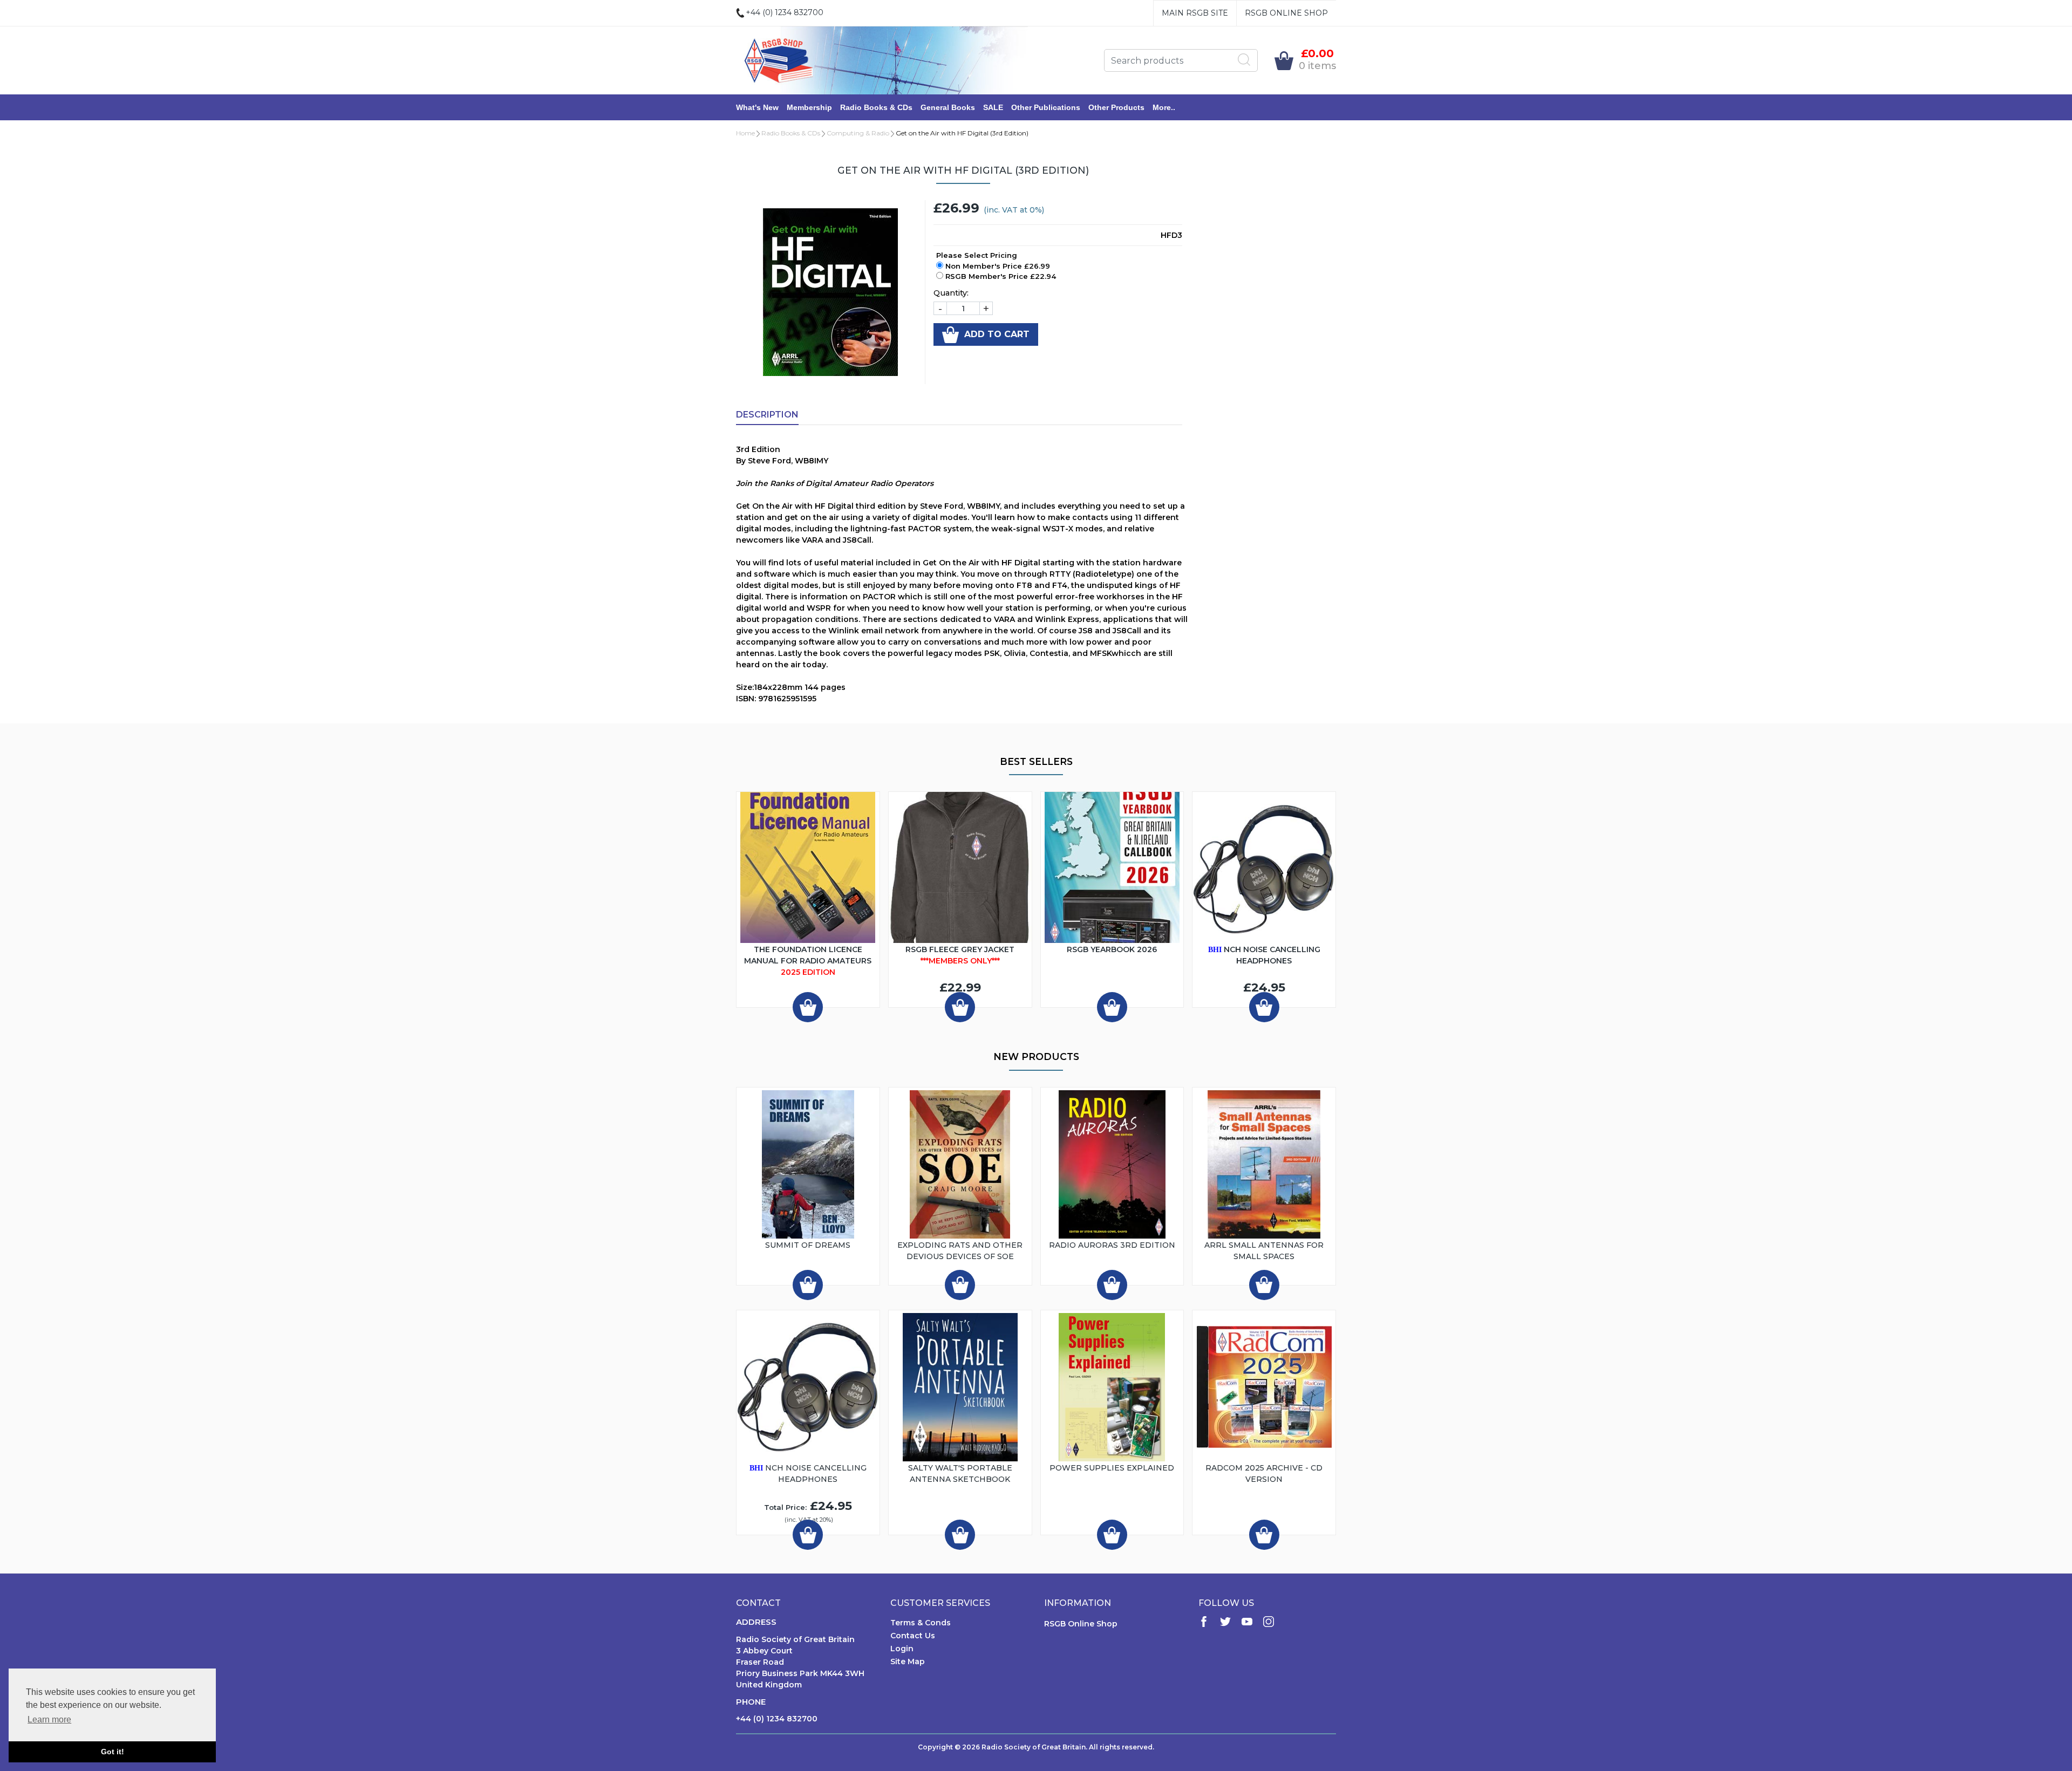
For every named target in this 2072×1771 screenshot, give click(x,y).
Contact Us (913, 1636)
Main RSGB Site (1195, 13)
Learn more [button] (49, 1719)
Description (767, 415)
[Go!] (1244, 60)
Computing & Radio (858, 133)
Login (902, 1649)
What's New (757, 107)
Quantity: (951, 293)
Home (745, 133)
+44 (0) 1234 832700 (777, 1719)
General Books (948, 107)
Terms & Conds (921, 1623)
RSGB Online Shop (1286, 13)
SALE (993, 107)
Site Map (908, 1661)
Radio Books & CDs (876, 107)
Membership (809, 107)
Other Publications (1046, 107)
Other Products (1116, 107)
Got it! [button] (113, 1752)
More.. (1164, 107)
